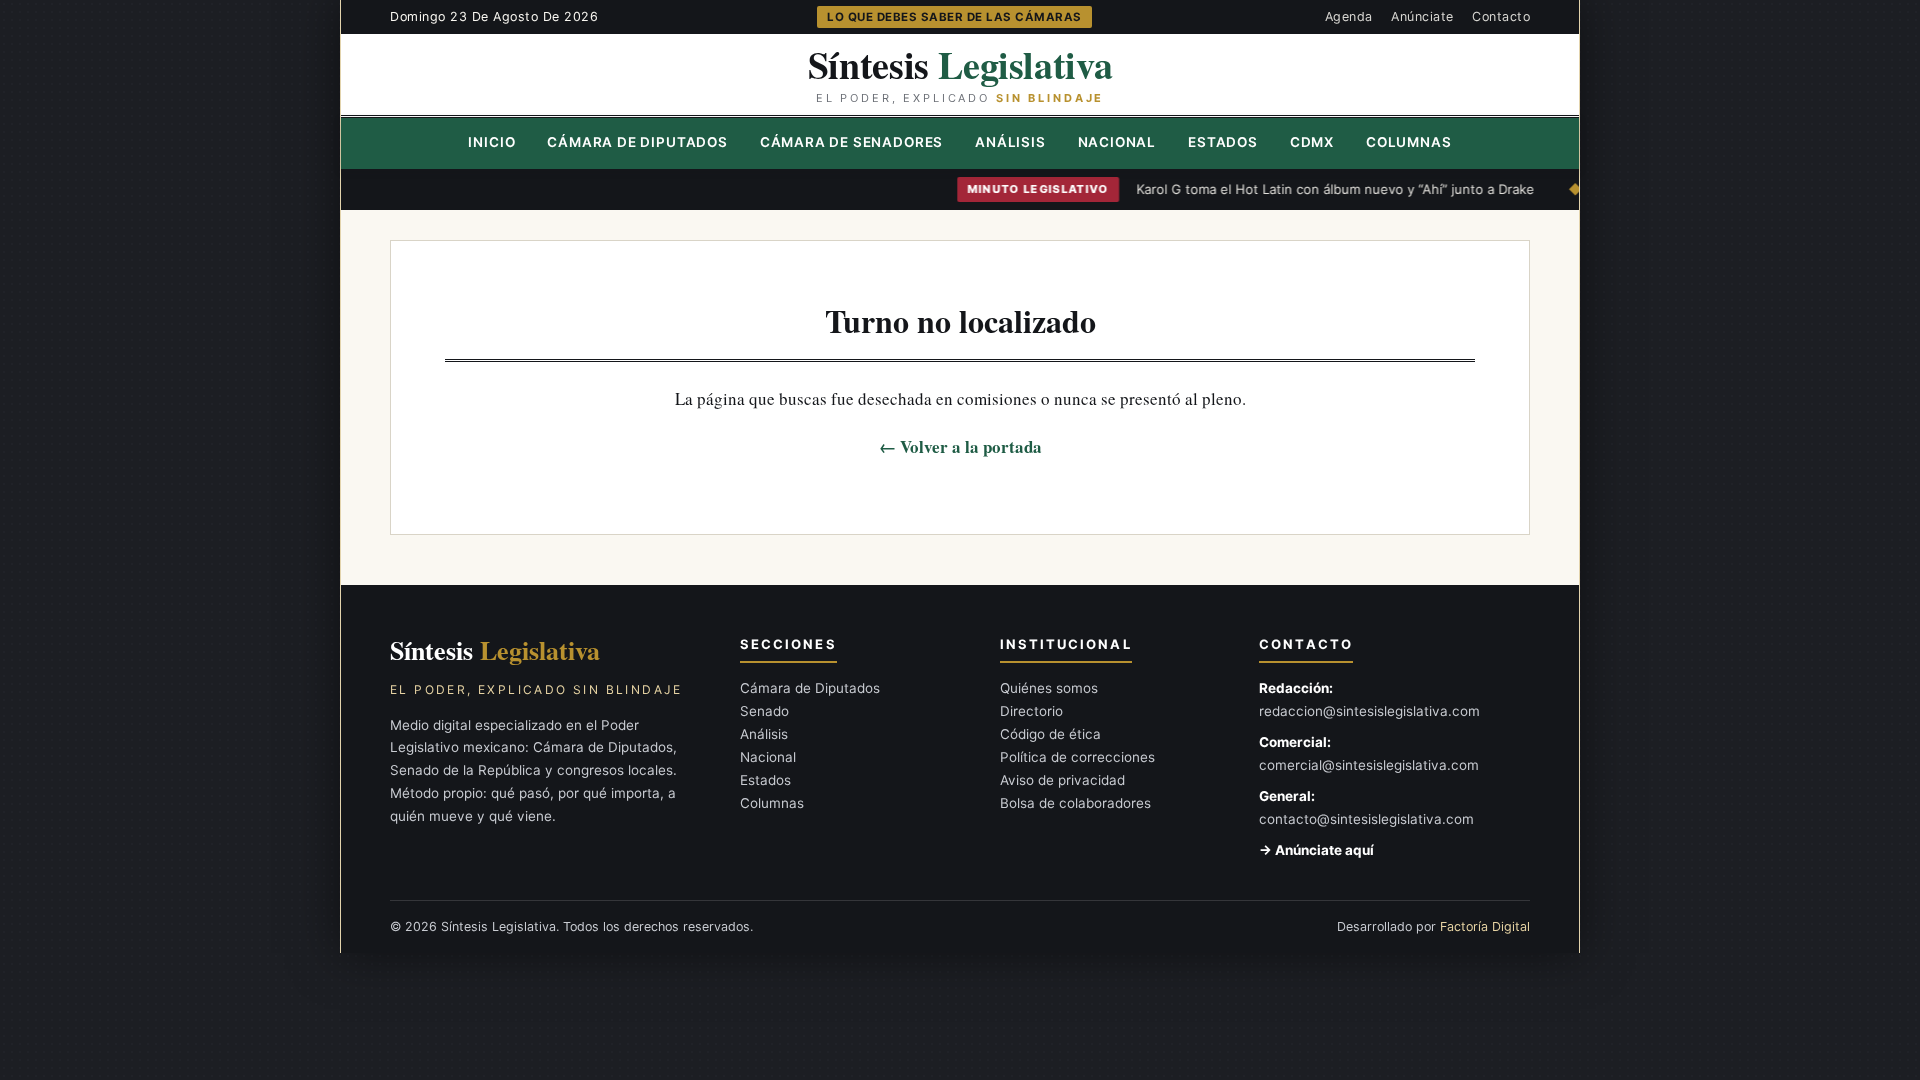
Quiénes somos (1049, 688)
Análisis (1010, 142)
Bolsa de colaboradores (1075, 803)
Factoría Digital (1485, 926)
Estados (1223, 142)
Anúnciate (1422, 16)
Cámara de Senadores (851, 142)
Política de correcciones (1077, 757)
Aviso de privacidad (1062, 780)
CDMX (1312, 142)
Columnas (1408, 142)
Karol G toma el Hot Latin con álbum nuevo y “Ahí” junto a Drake (1310, 189)
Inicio (491, 142)
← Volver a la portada (960, 446)
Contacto (1501, 16)
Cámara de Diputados (637, 142)
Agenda (1349, 16)
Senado (764, 711)
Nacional (1117, 142)
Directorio (1031, 711)
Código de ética (1050, 734)
